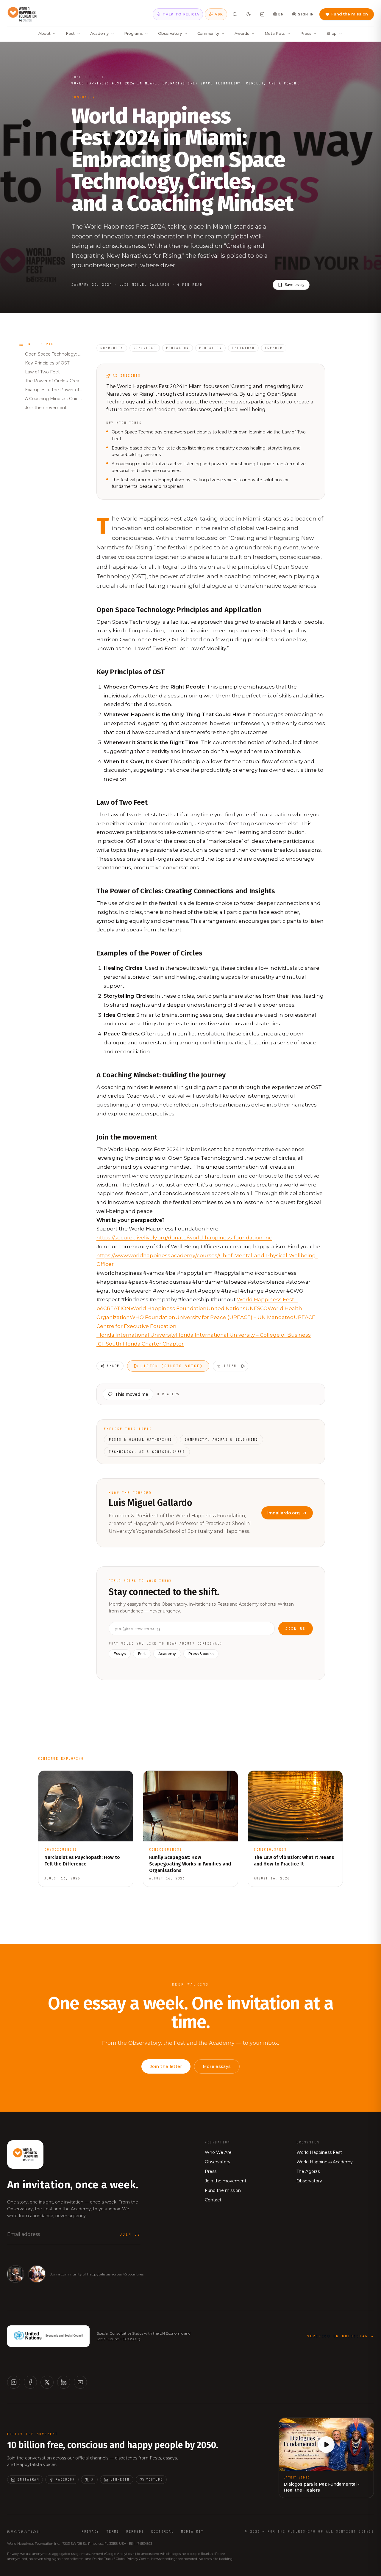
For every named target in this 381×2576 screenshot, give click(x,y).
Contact (213, 2200)
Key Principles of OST (47, 363)
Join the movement (46, 408)
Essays (120, 1654)
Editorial (163, 2532)
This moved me (132, 1394)
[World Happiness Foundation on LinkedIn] (64, 2382)
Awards (242, 33)
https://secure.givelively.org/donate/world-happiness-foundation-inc (184, 1238)
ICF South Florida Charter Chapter (140, 1344)
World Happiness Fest (319, 2152)
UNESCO (257, 1308)
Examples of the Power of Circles (55, 390)
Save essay (295, 284)
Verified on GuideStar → (341, 2336)
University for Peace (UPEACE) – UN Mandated (235, 1317)
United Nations (226, 1308)
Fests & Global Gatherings (141, 1440)
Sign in (306, 14)
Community (208, 33)
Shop (332, 33)
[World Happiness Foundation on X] (47, 2382)
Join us (296, 1629)
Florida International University (136, 1335)
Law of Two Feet (42, 372)
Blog (94, 77)
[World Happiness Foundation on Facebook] (30, 2382)
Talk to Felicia (181, 14)
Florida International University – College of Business (243, 1335)
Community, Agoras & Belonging (222, 1440)
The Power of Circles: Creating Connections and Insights (55, 381)
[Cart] (262, 14)
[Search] (235, 14)
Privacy (90, 2532)
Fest (70, 33)
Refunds (135, 2532)
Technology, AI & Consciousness (147, 1452)
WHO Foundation (153, 1317)
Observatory (170, 33)
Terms (113, 2532)
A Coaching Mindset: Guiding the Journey (55, 399)
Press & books (201, 1654)
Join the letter (166, 2066)
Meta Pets (275, 33)
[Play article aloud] (243, 1366)
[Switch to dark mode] (249, 14)
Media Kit (192, 2532)
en (281, 14)
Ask (219, 14)
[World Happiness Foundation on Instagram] (14, 2382)
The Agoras (308, 2171)
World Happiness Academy (325, 2162)
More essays (217, 2066)
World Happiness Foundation (168, 1308)
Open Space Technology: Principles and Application (55, 354)
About (44, 33)
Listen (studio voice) (172, 1366)
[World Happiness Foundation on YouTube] (80, 2382)
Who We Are (218, 2152)
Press (306, 33)
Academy (99, 33)
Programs (133, 33)
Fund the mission (350, 14)
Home (76, 77)
